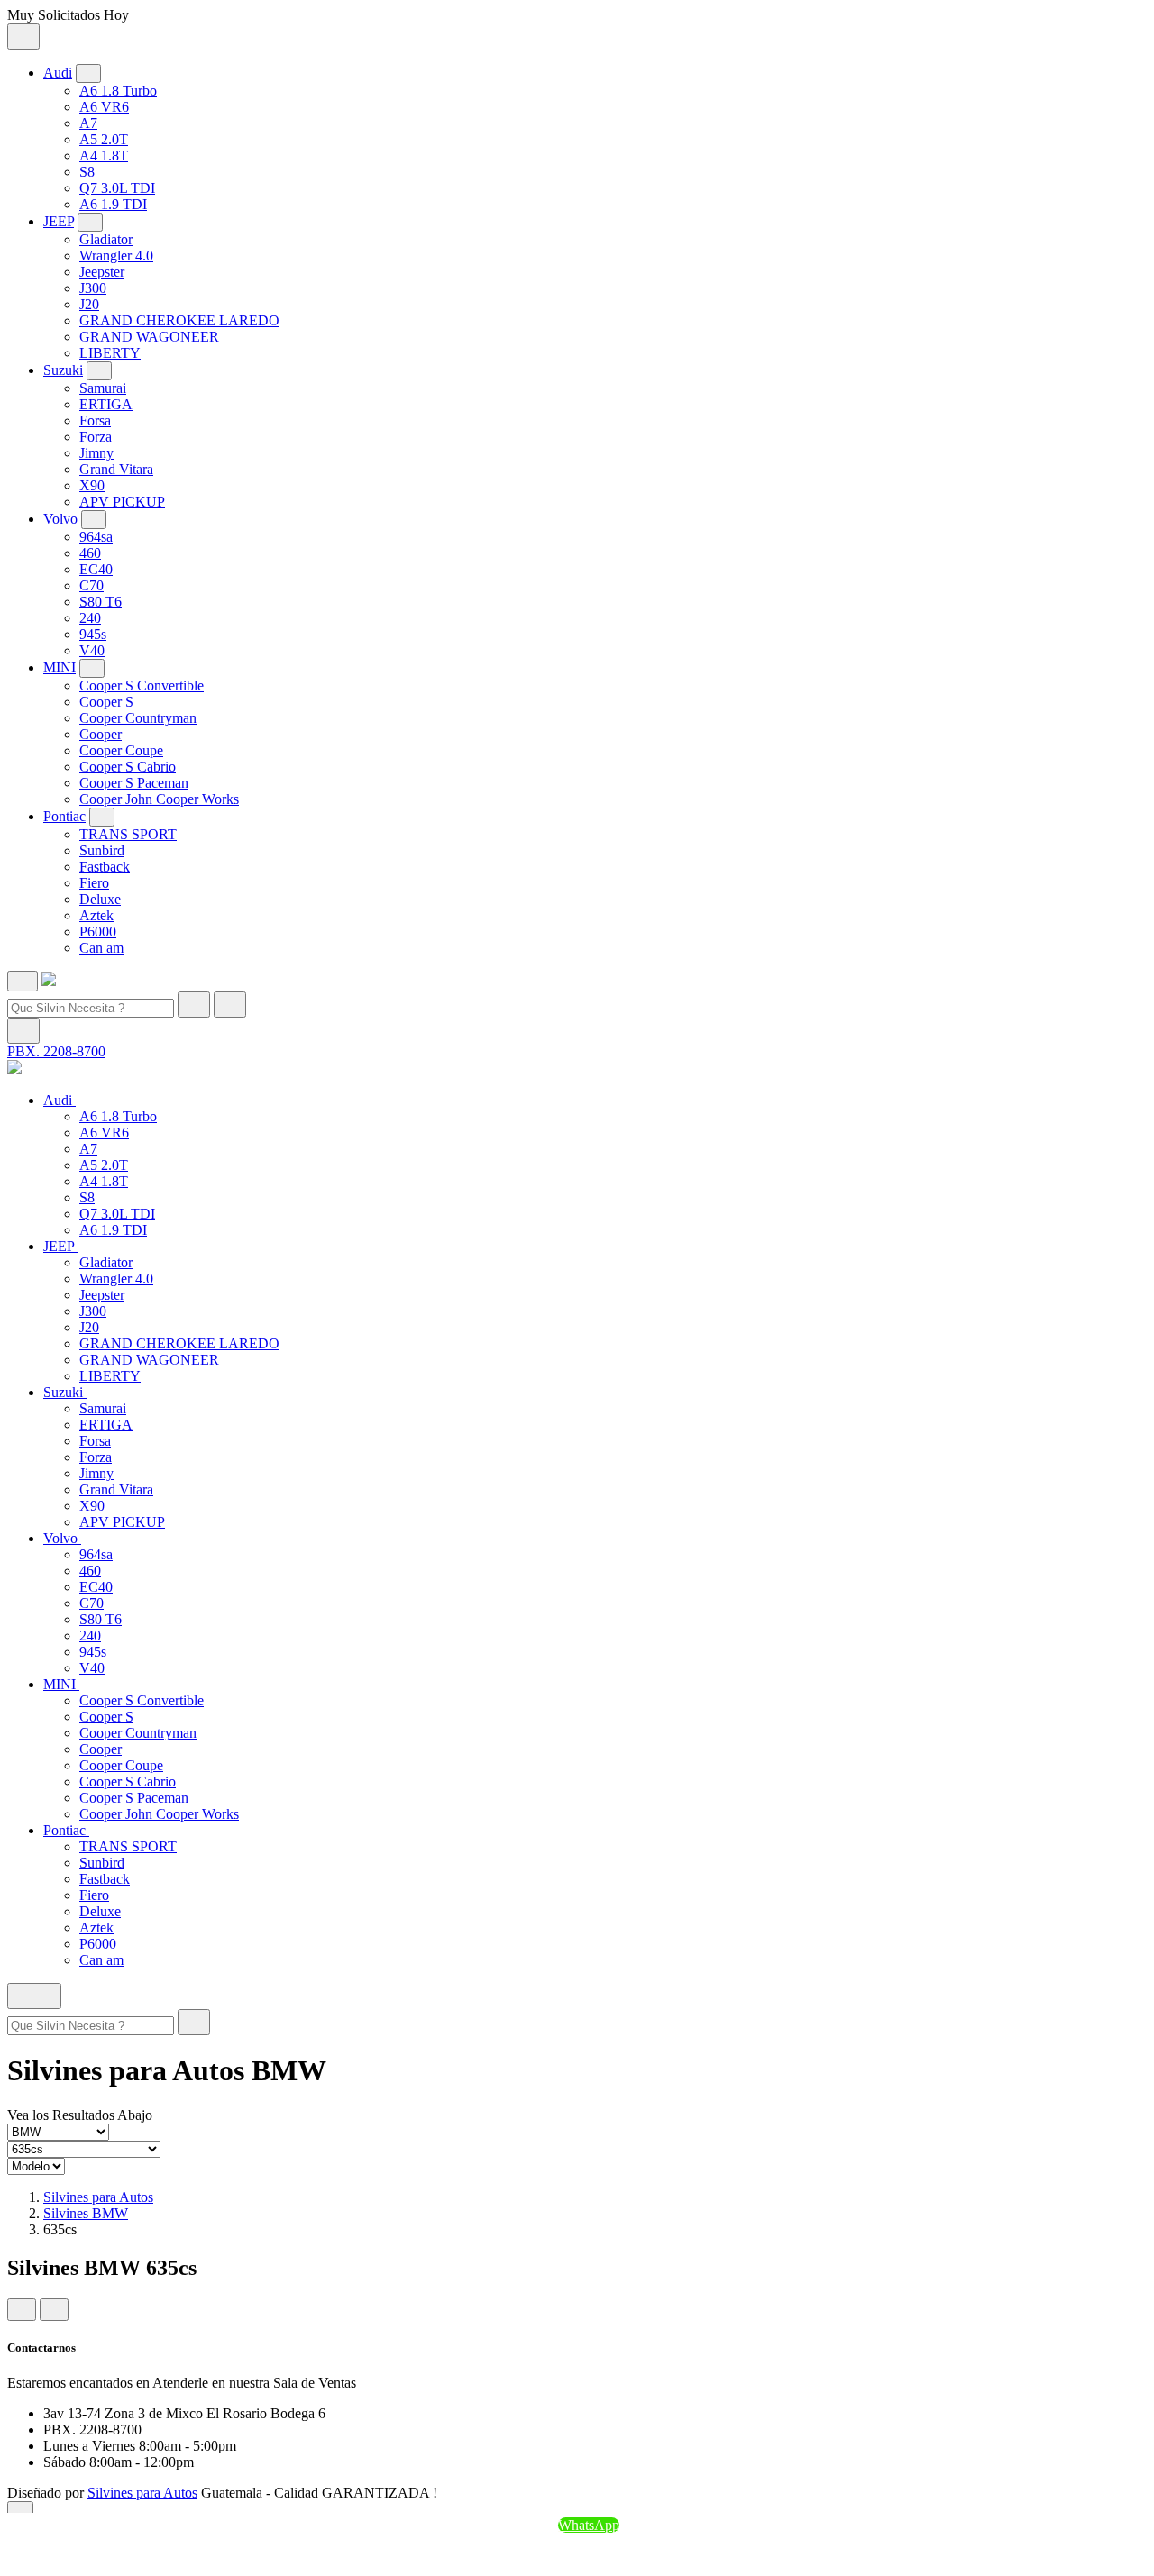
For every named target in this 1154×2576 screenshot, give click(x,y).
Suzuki (63, 370)
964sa (96, 537)
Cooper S (106, 702)
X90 (92, 485)
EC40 (96, 569)
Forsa (95, 420)
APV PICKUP (122, 502)
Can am (101, 948)
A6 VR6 (104, 107)
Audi (58, 73)
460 (90, 553)
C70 (92, 585)
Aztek (96, 915)
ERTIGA (106, 404)
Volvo (60, 519)
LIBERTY (110, 353)
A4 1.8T (104, 155)
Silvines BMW (86, 2213)
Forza (96, 437)
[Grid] (22, 2310)
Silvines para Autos (98, 2197)
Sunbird (102, 850)
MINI (60, 667)
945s (93, 634)
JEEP (59, 221)
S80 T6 (101, 602)
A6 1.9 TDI (113, 204)
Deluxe (100, 899)
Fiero (94, 883)
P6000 (98, 932)
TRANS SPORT (128, 834)
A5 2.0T (104, 139)
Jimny (96, 453)
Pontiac (64, 816)
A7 (88, 123)
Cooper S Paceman (134, 783)
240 (90, 618)
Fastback (105, 867)
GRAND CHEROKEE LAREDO (179, 320)
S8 (87, 172)
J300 (93, 288)
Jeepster (102, 272)
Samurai (103, 388)
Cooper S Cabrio (128, 767)
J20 (89, 304)
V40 (92, 650)
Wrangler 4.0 (116, 256)
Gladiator (106, 239)
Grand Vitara (116, 469)
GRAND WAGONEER (149, 337)
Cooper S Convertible (142, 685)
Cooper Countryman (138, 718)
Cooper (101, 734)
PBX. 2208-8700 (56, 1051)
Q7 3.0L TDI (117, 188)
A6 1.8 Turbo (118, 91)
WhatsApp (589, 2525)
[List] (54, 2310)
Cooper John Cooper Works (159, 799)
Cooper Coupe (121, 750)
